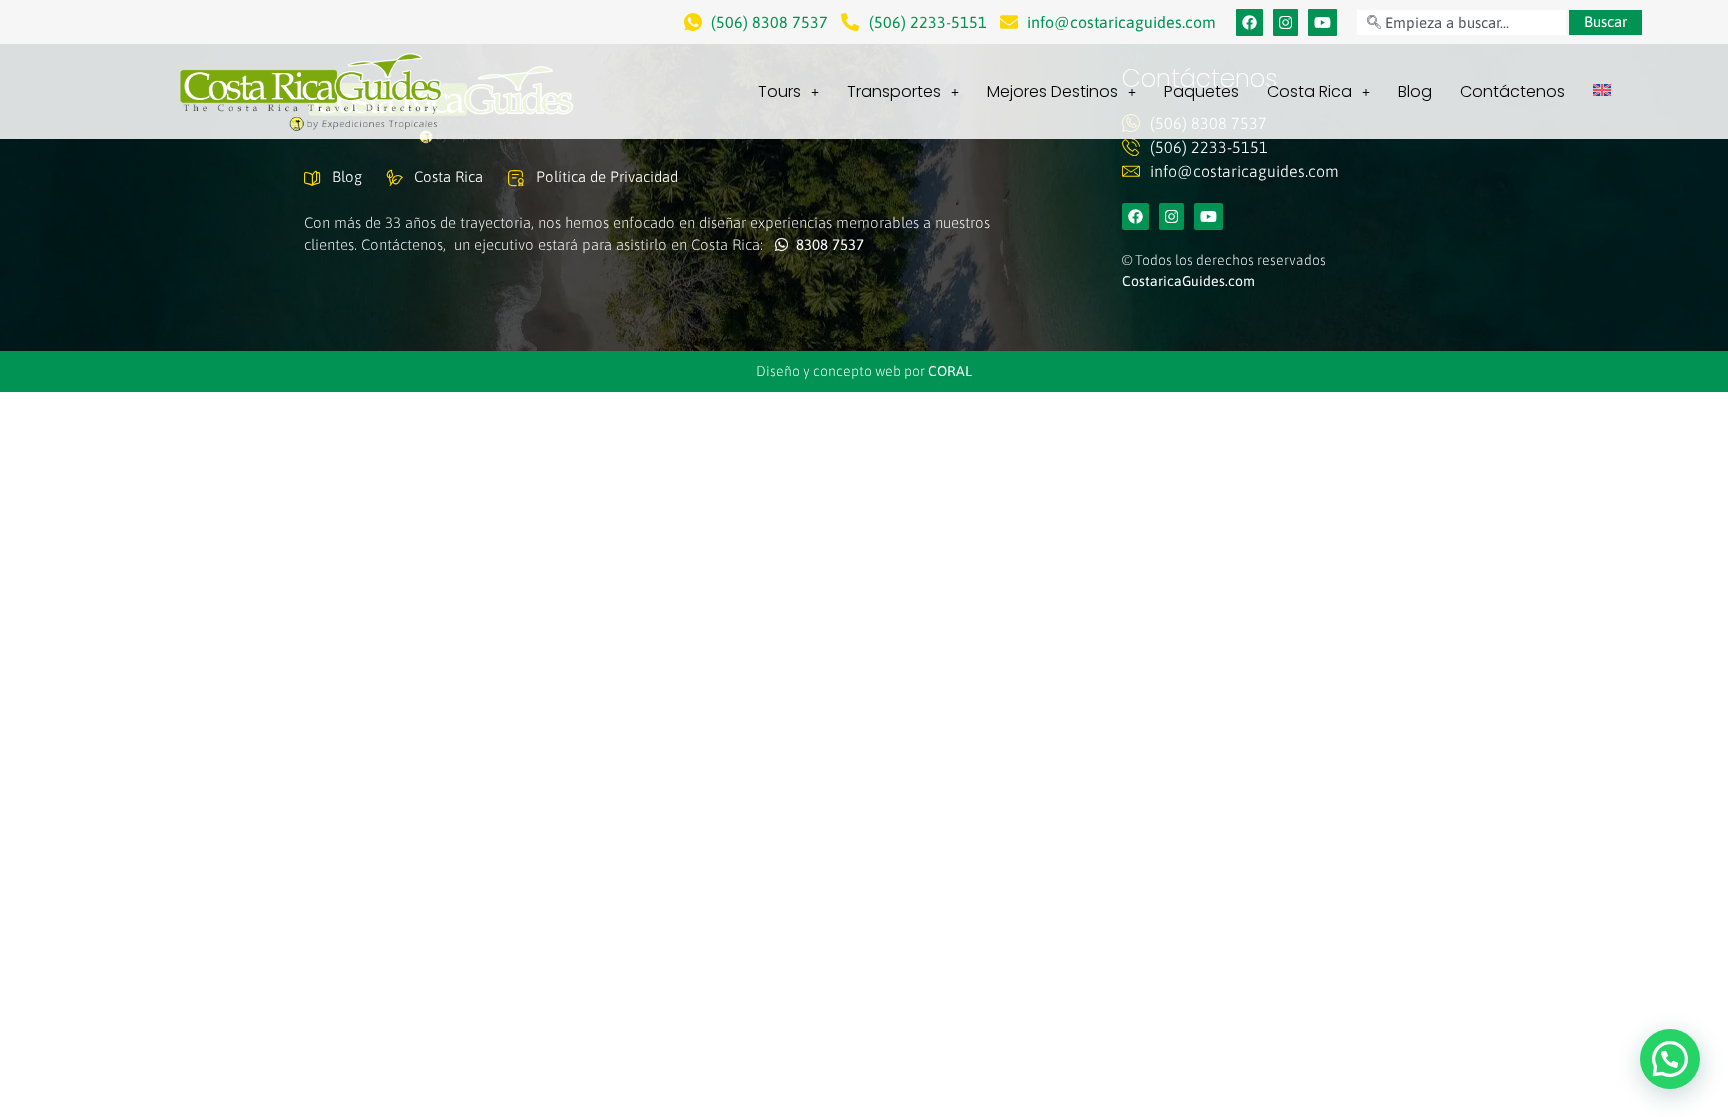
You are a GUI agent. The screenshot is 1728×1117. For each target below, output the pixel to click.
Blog (1415, 91)
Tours (779, 91)
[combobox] (1461, 22)
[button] (1670, 1059)
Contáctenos (1512, 91)
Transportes (894, 91)
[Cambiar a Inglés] (1602, 90)
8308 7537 (826, 244)
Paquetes (1201, 91)
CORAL (950, 371)
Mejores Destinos (1052, 91)
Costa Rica (1309, 91)
